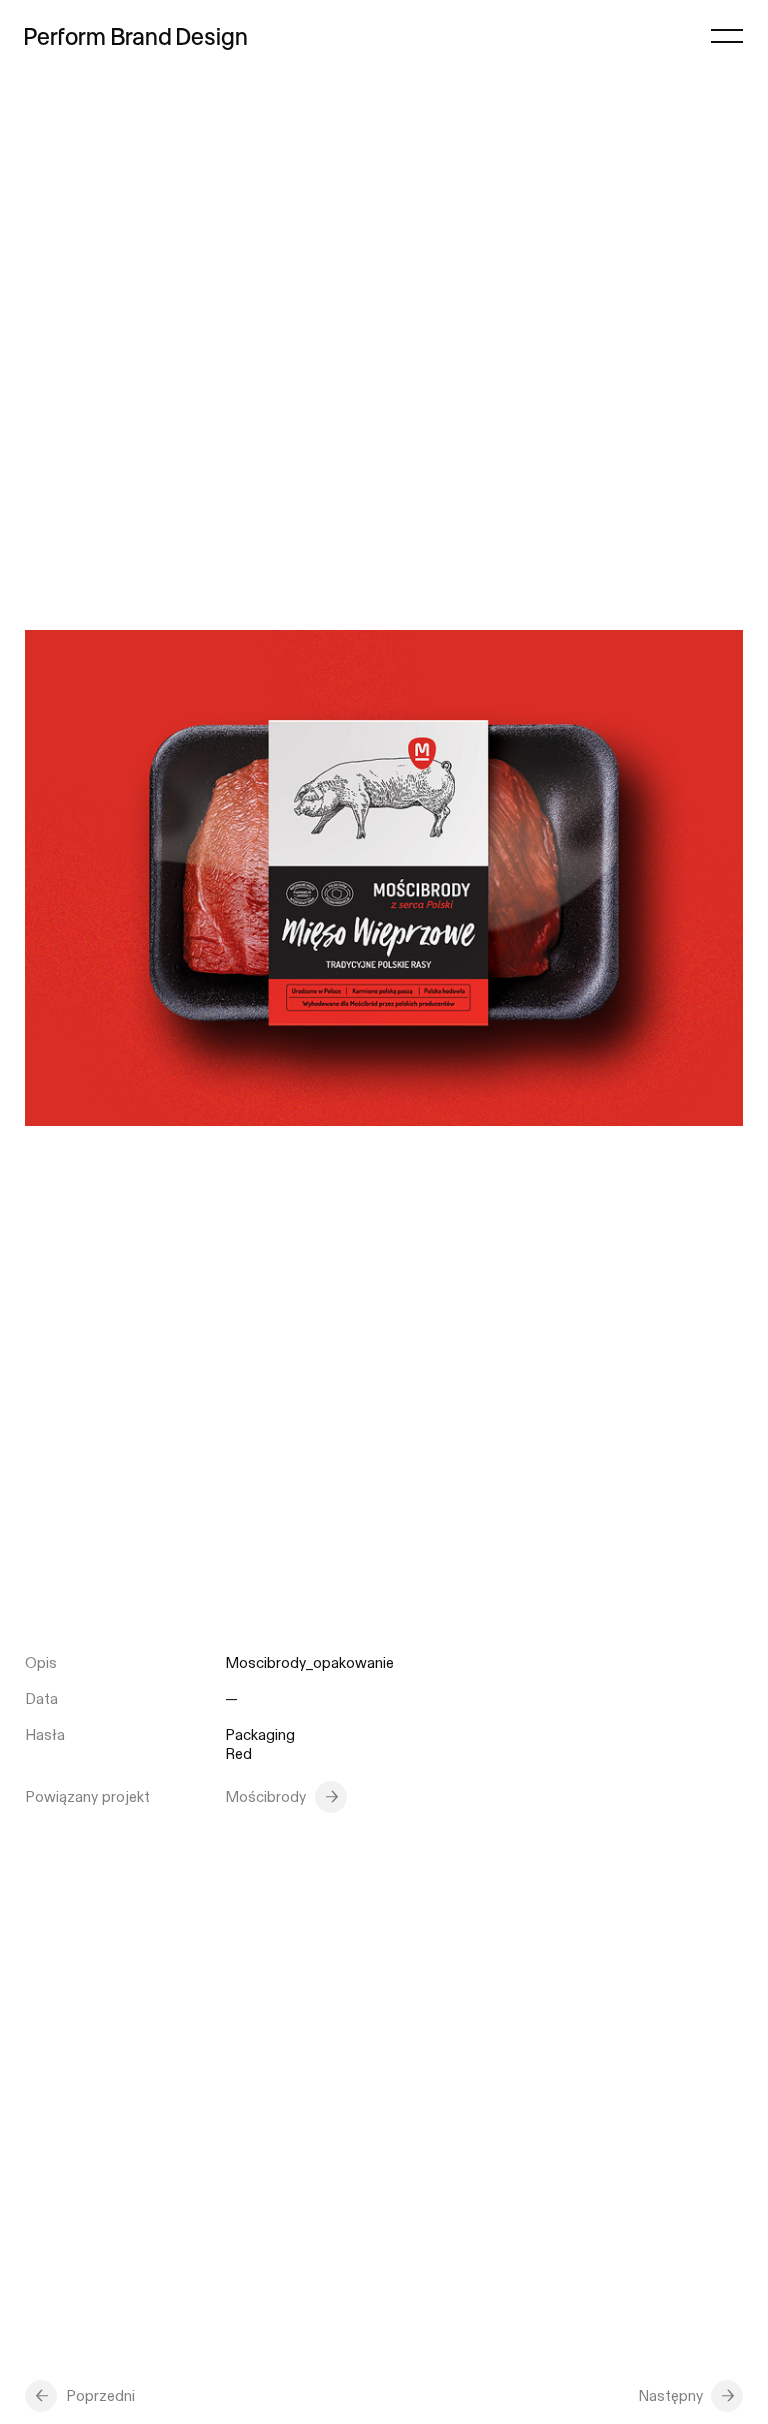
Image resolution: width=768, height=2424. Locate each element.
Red (238, 1754)
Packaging (260, 1735)
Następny (670, 2396)
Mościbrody (265, 1797)
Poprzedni (100, 2396)
